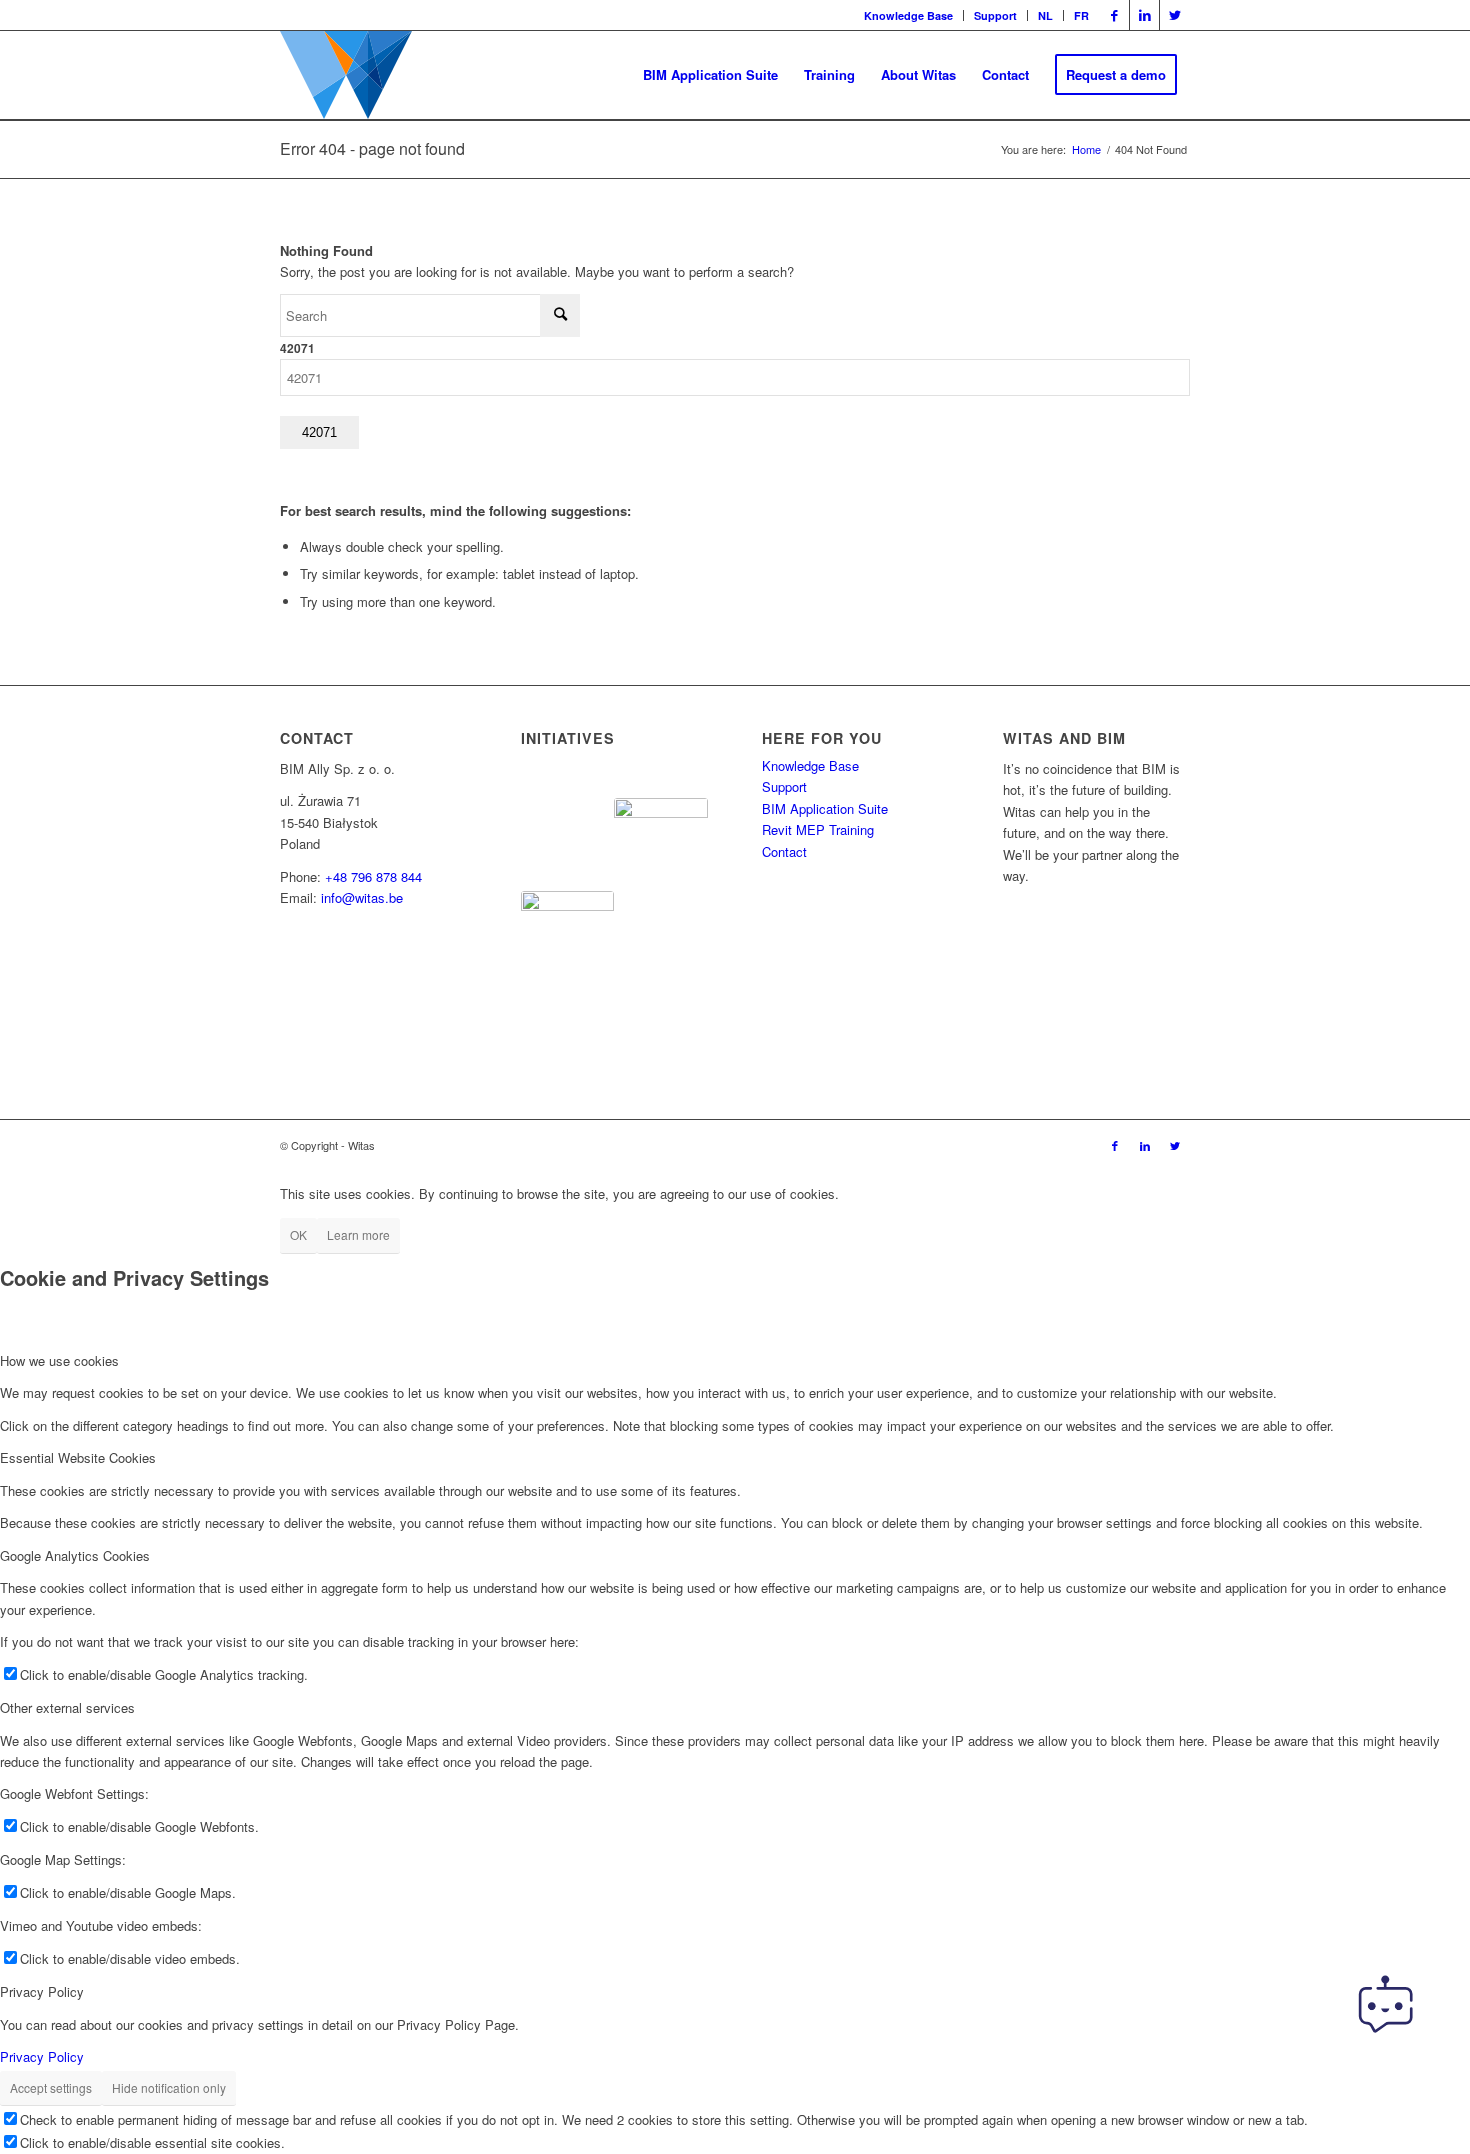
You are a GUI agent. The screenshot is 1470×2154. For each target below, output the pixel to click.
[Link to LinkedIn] (1144, 15)
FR (1081, 15)
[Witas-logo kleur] (346, 75)
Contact (784, 851)
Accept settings (51, 2087)
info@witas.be (362, 897)
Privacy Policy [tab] (42, 1991)
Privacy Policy (42, 2056)
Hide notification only (169, 2087)
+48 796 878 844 (373, 876)
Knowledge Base (908, 15)
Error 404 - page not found (372, 148)
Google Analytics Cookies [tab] (75, 1555)
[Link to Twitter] (1175, 15)
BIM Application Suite (825, 808)
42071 (297, 348)
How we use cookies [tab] (59, 1360)
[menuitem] (909, 15)
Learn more (358, 1234)
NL (1045, 15)
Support (995, 15)
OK (298, 1234)
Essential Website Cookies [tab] (78, 1457)
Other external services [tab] (67, 1707)
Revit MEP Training (818, 829)
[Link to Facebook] (1114, 15)
